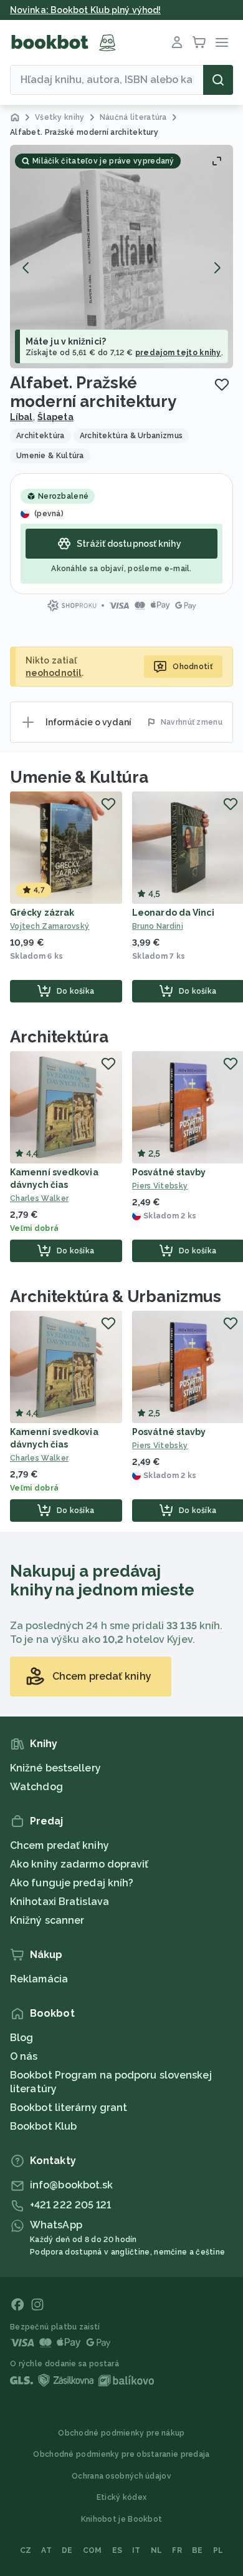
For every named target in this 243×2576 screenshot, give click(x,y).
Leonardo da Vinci (173, 913)
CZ (26, 2550)
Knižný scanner (47, 1920)
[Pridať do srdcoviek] (222, 384)
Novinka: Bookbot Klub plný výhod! (85, 10)
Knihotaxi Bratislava (60, 1902)
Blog (21, 2038)
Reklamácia (39, 1979)
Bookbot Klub (43, 2126)
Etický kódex (122, 2497)
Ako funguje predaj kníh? (72, 1883)
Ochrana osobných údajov (121, 2476)
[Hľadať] (218, 80)
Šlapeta (55, 417)
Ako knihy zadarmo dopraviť (79, 1864)
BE (198, 2550)
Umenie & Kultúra (79, 777)
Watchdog (36, 1787)
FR (177, 2550)
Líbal (21, 417)
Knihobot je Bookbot (122, 2519)
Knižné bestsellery (55, 1768)
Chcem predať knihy (60, 1845)
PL (218, 2550)
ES (117, 2550)
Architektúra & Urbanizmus (116, 1296)
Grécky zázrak (42, 913)
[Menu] (222, 42)
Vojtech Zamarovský (50, 926)
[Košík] (199, 42)
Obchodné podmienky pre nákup (121, 2433)
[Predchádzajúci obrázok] (26, 268)
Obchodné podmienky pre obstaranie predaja (121, 2454)
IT (136, 2550)
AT (46, 2550)
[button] (121, 257)
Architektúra (59, 1037)
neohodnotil (54, 673)
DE (67, 2550)
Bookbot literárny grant (69, 2108)
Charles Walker (39, 1198)
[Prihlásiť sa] (177, 42)
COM (93, 2550)
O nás (24, 2056)
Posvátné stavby (169, 1172)
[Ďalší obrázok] (217, 268)
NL (157, 2550)
